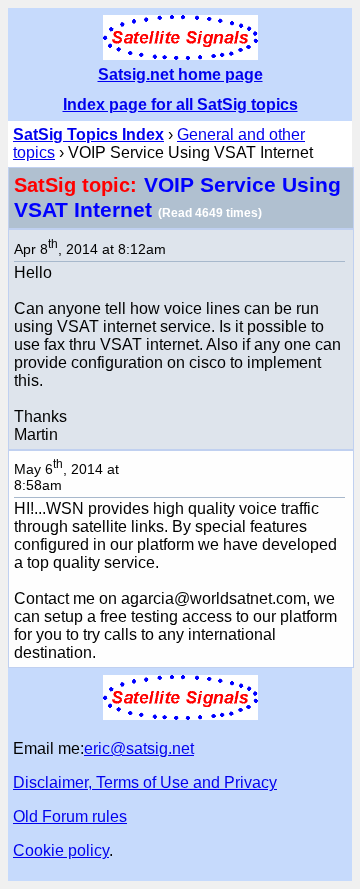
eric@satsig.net (139, 748)
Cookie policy (61, 850)
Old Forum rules (70, 816)
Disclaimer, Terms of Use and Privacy (145, 782)
